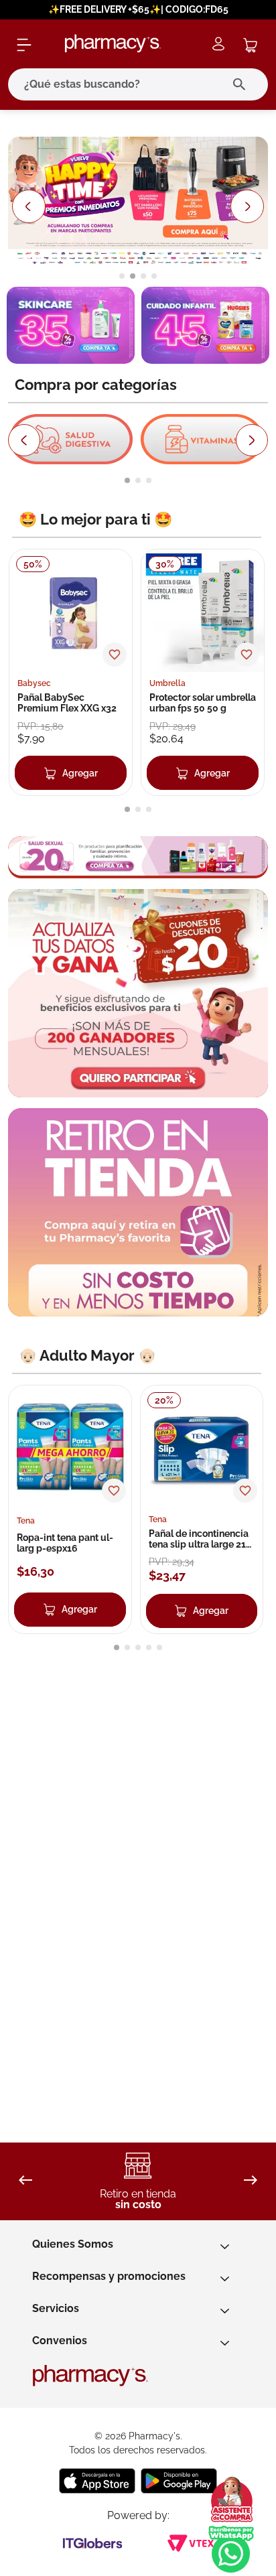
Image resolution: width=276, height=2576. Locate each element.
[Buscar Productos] (242, 84)
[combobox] (138, 84)
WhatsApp (231, 2549)
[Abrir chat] (231, 2500)
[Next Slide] (248, 206)
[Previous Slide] (28, 206)
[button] (122, 276)
